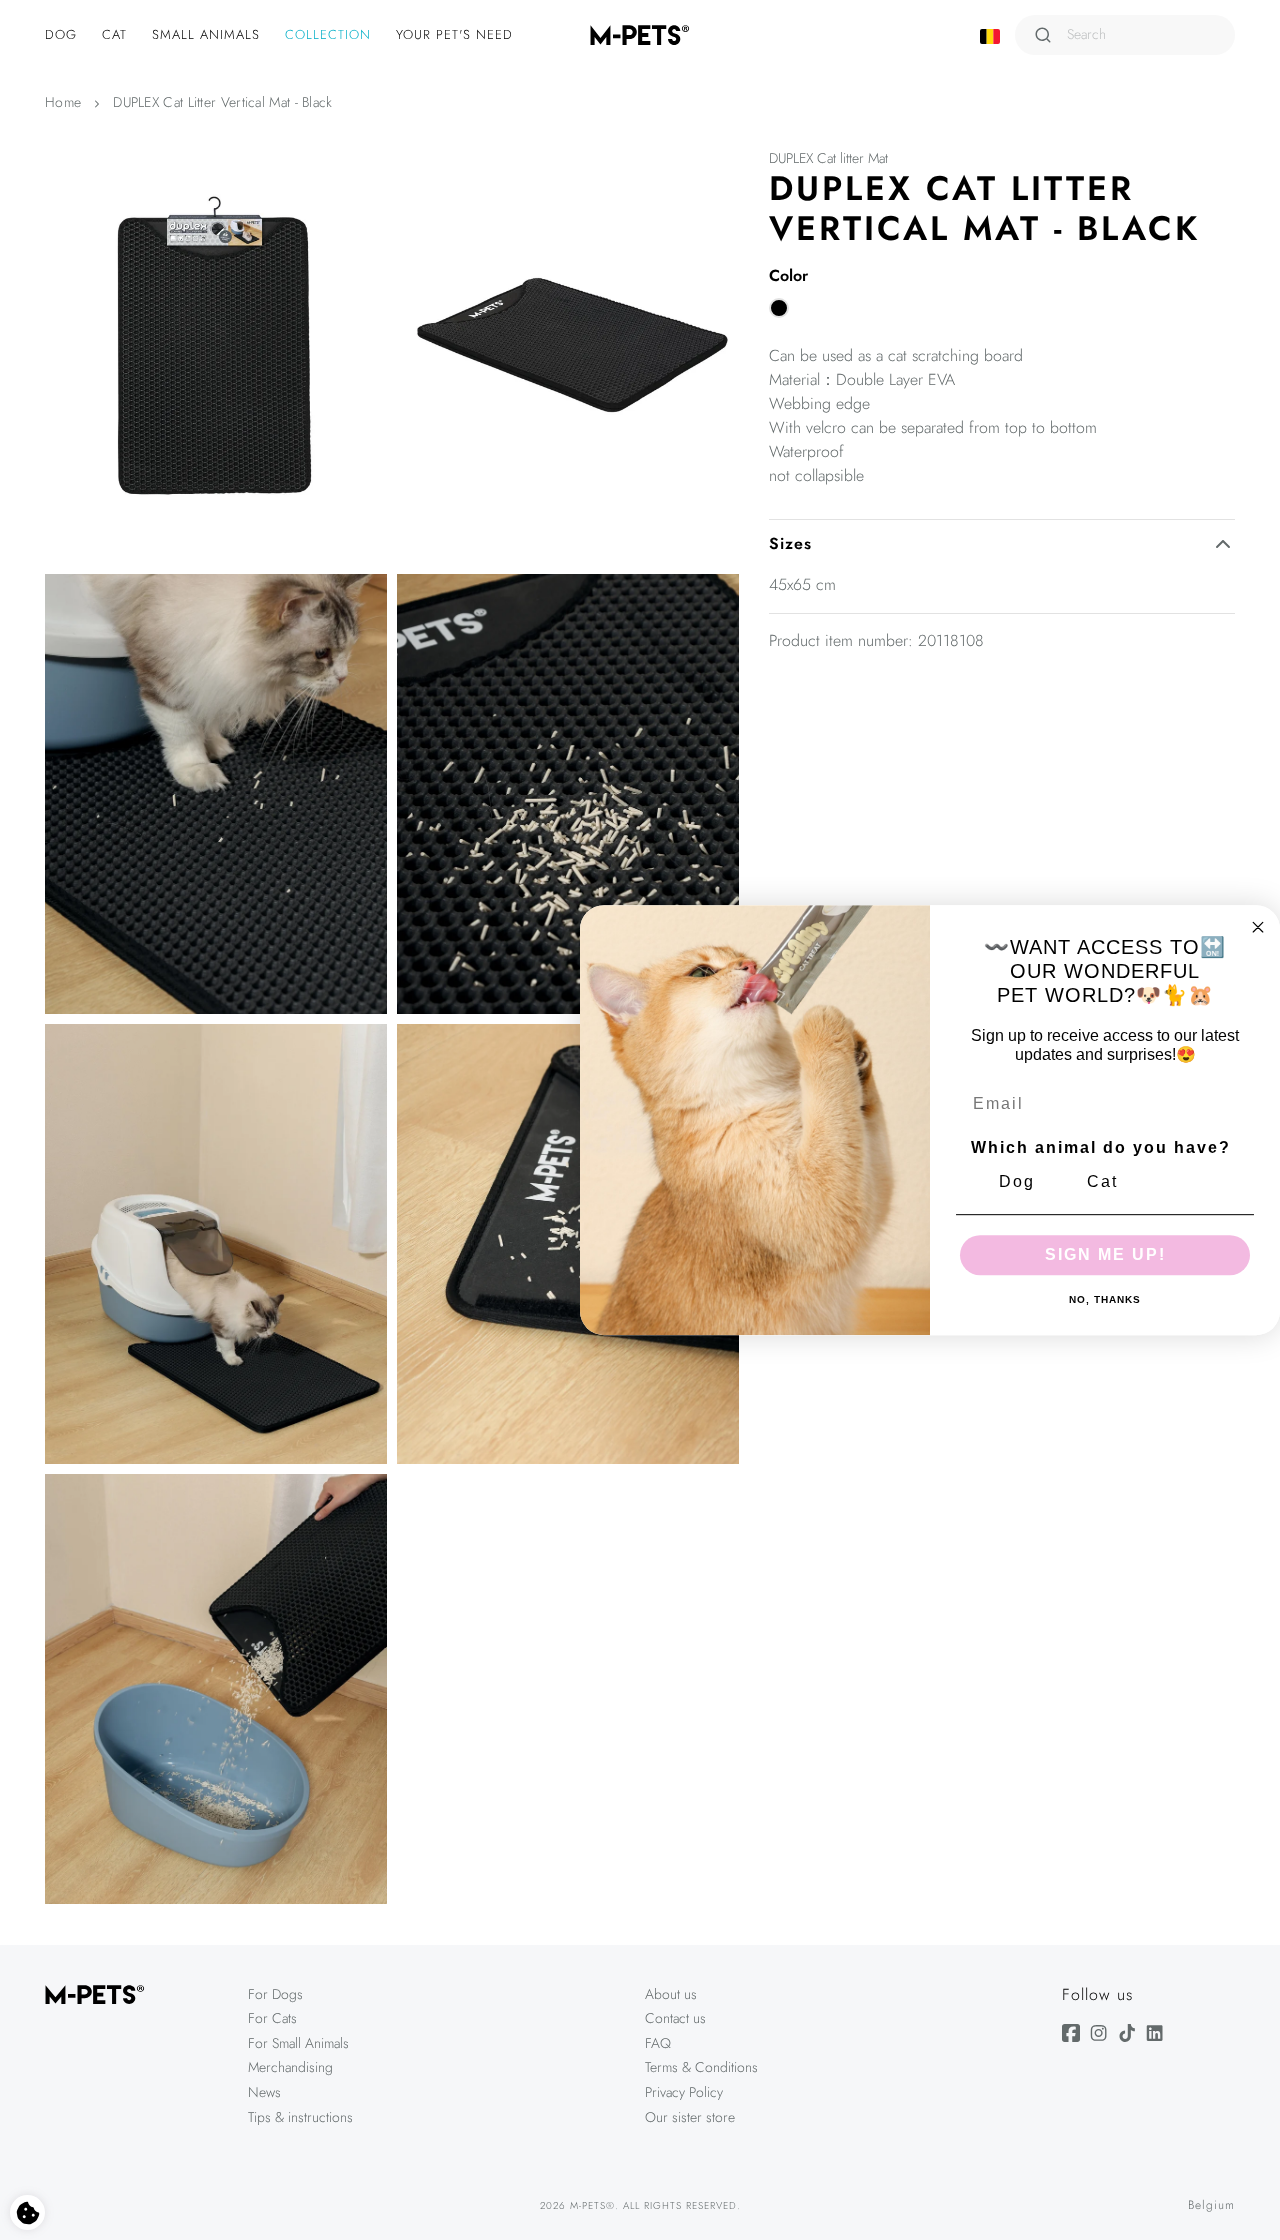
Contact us (675, 2018)
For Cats (272, 2018)
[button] (63, 35)
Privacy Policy (684, 2092)
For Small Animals (298, 2043)
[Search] (1043, 35)
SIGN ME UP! (1105, 1254)
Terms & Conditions (701, 2067)
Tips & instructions (300, 2117)
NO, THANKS (1105, 1300)
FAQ (658, 2043)
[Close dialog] (1258, 927)
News (264, 2092)
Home (63, 102)
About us (671, 1994)
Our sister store (690, 2117)
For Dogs (275, 1994)
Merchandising (290, 2067)
